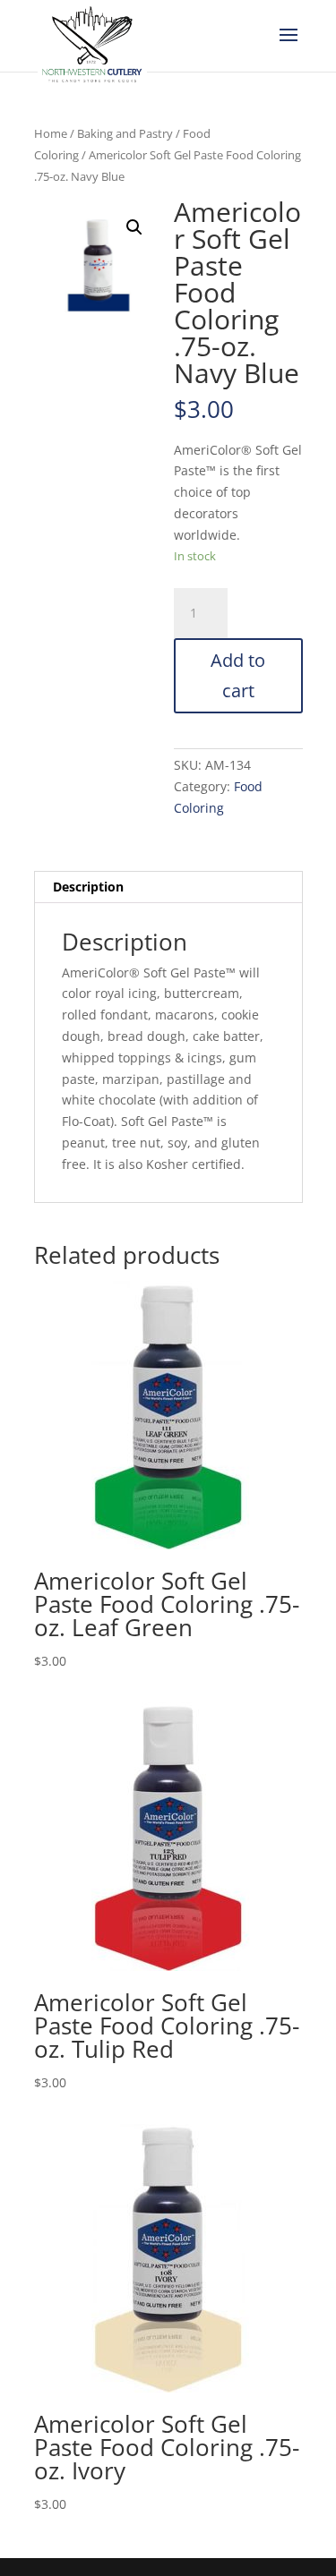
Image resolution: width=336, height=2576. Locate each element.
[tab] (168, 887)
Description (88, 887)
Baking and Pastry (125, 133)
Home (51, 133)
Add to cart (238, 675)
